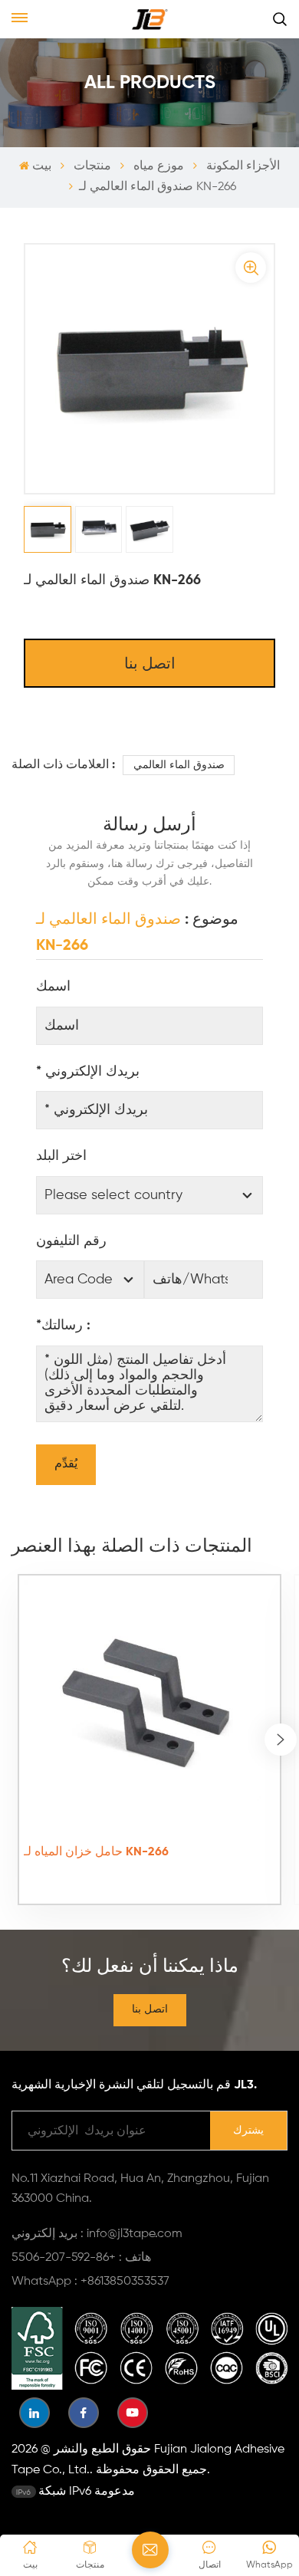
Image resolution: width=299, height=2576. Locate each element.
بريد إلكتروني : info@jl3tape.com (97, 2234)
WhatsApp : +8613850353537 (90, 2282)
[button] (281, 1740)
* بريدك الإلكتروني (88, 1072)
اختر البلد (61, 1156)
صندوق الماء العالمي (179, 765)
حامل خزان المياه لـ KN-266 (96, 1852)
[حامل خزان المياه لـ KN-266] (149, 1705)
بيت (41, 166)
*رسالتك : (63, 1326)
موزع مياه (159, 166)
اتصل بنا (150, 665)
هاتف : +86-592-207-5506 (81, 2258)
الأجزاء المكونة (243, 166)
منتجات (92, 166)
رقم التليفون (71, 1241)
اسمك (53, 987)
